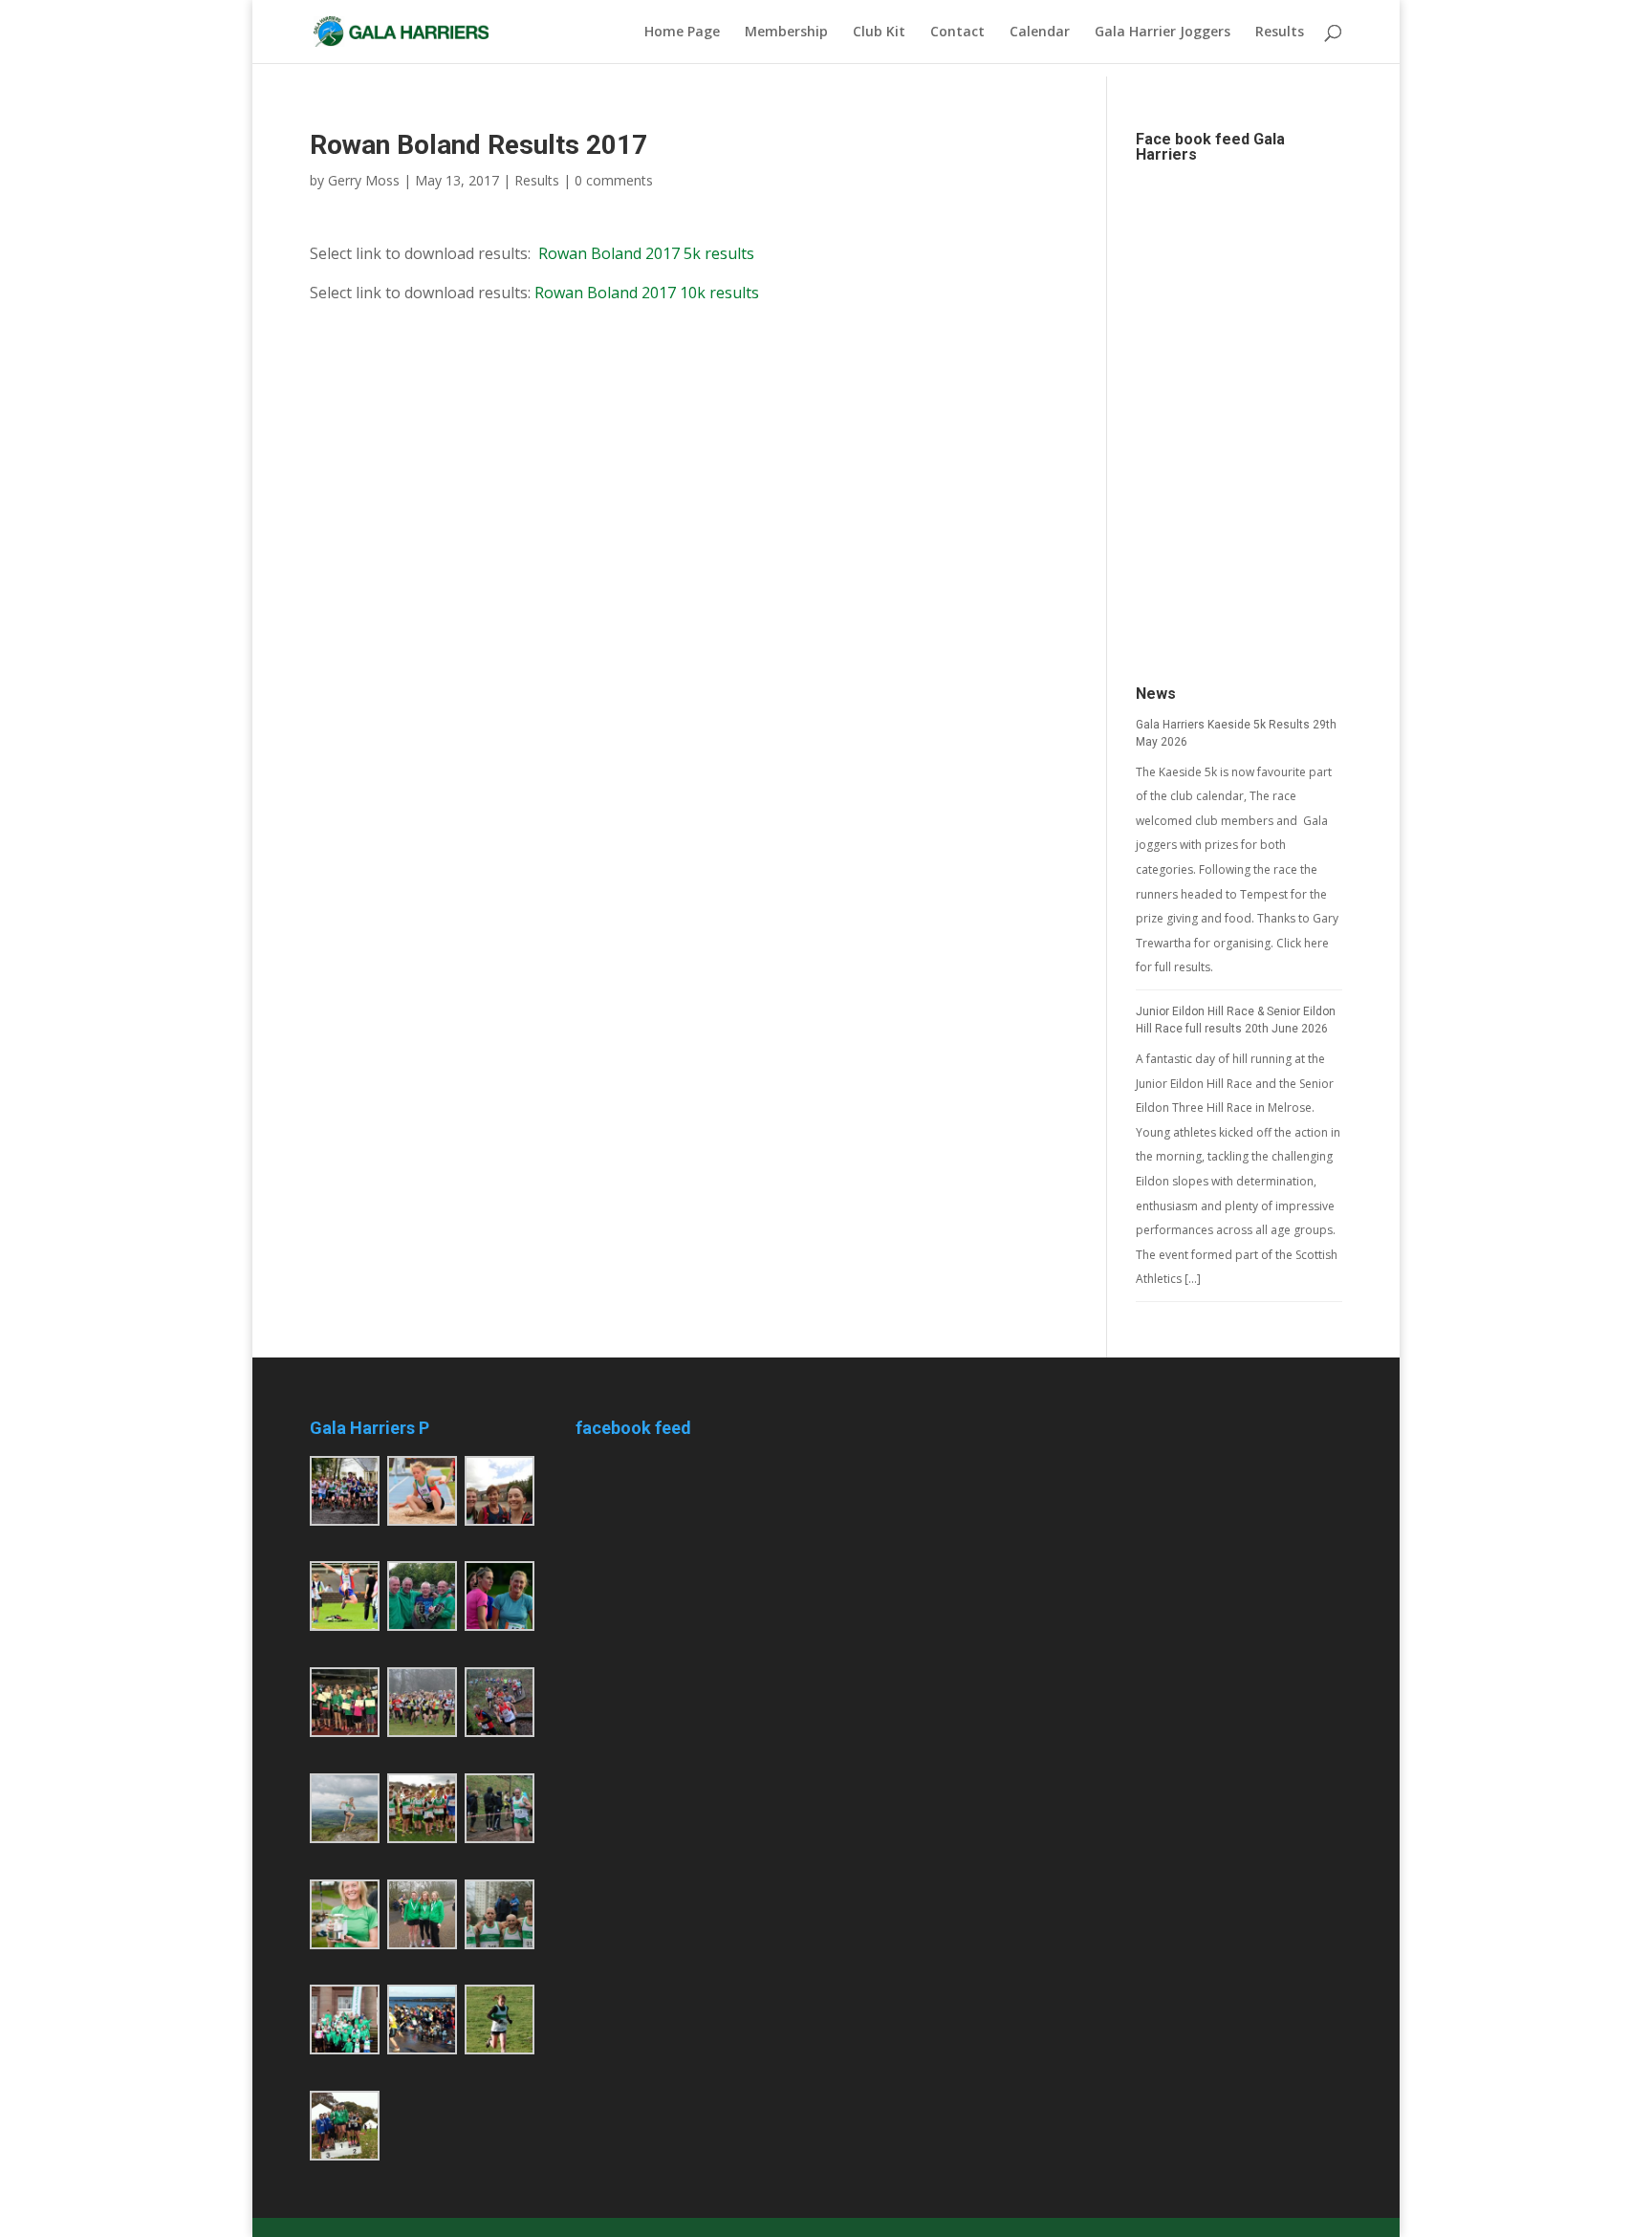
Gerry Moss (364, 180)
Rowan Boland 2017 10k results (647, 293)
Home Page (682, 33)
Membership (786, 33)
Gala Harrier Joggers (1163, 33)
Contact (957, 33)
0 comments (614, 180)
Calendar (1040, 33)
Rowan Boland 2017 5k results (646, 253)
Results (1280, 33)
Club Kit (879, 33)
